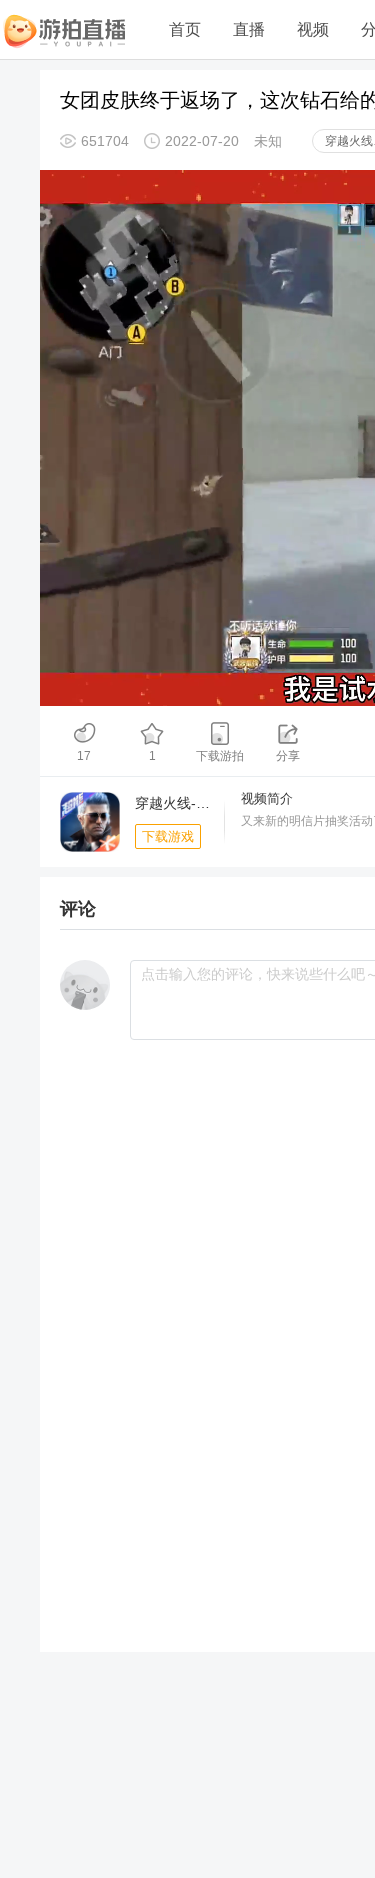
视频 (313, 29)
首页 (185, 29)
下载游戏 (168, 836)
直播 (249, 29)
